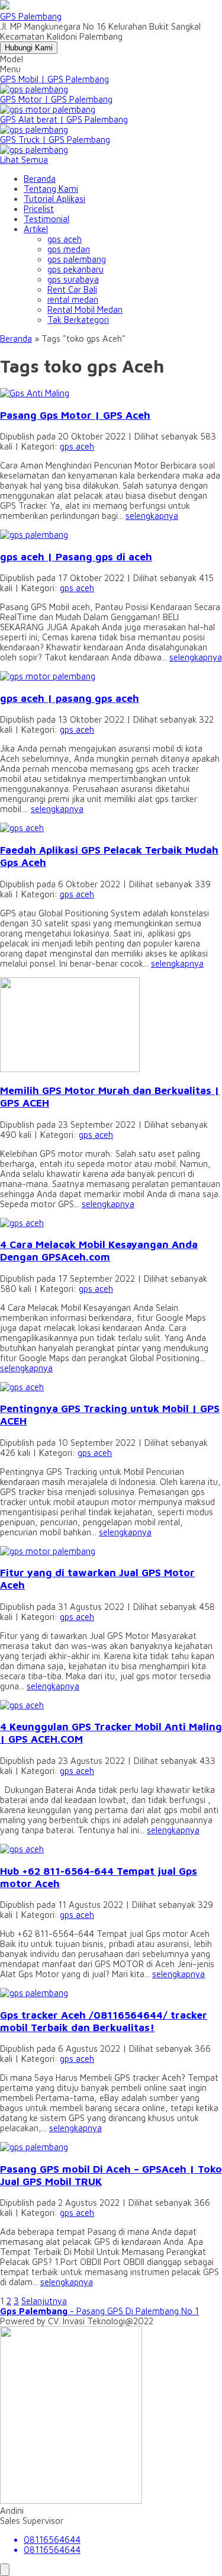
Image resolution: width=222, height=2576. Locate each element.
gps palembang (77, 259)
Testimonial (46, 219)
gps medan (69, 249)
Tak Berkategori (78, 320)
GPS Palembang (31, 16)
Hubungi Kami (29, 48)
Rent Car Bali (72, 289)
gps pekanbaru (75, 269)
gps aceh (65, 239)
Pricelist (39, 209)
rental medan (73, 299)
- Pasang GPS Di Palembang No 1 (99, 2311)
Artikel (36, 229)
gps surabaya (73, 279)
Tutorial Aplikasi (54, 199)
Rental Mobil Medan (85, 309)
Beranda (40, 179)
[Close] (5, 2570)
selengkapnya (152, 516)
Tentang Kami (51, 189)
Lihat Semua (24, 160)
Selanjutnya (44, 2301)
